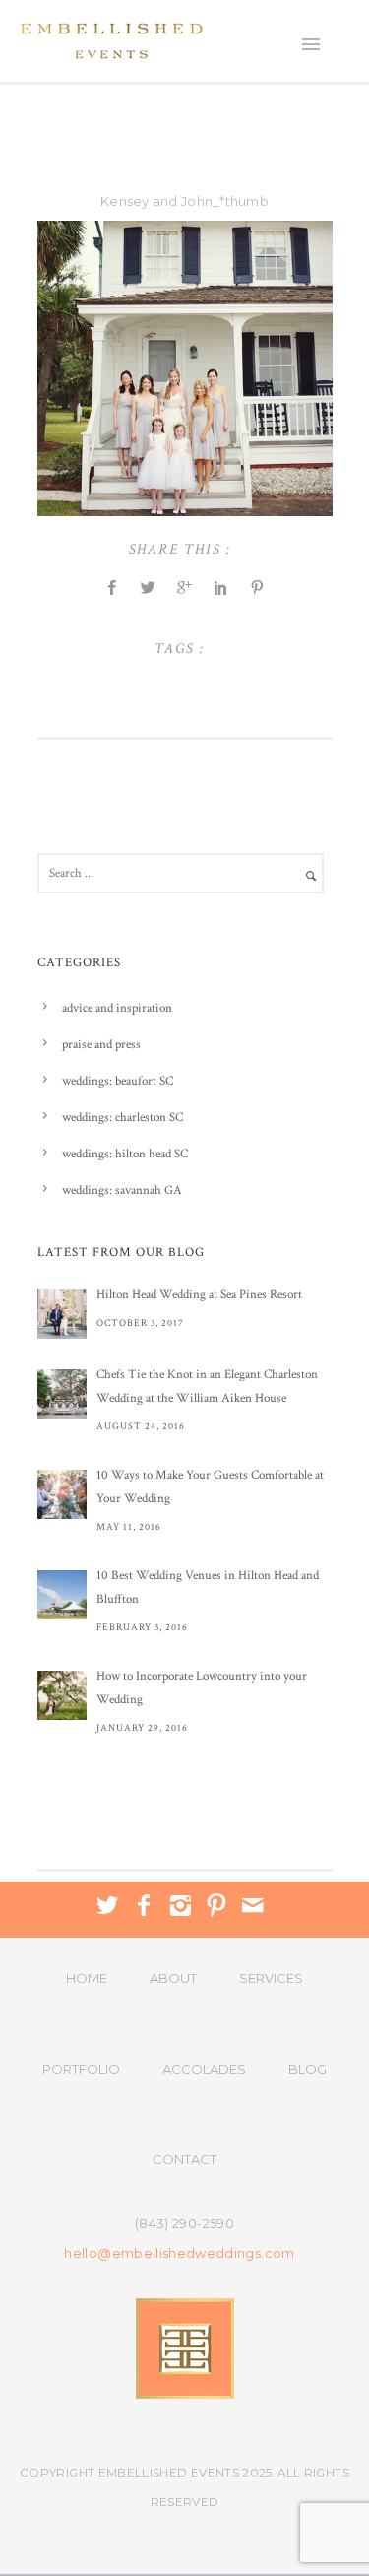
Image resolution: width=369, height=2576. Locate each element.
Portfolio (81, 2069)
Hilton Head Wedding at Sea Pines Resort (199, 1295)
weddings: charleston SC (123, 1118)
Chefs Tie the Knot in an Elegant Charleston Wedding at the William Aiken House (207, 1387)
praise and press (101, 1045)
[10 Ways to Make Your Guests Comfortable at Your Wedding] (62, 1494)
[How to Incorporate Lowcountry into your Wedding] (62, 1695)
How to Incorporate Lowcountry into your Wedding (202, 1688)
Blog (307, 2069)
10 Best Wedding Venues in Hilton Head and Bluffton (208, 1587)
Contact (184, 2159)
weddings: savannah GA (122, 1190)
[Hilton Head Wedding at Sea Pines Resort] (62, 1314)
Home (87, 1978)
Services (271, 1978)
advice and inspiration (117, 1008)
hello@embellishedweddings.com (179, 2253)
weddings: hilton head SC (125, 1154)
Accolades (204, 2069)
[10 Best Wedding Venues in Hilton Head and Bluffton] (62, 1595)
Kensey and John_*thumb (184, 201)
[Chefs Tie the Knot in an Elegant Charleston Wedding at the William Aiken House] (62, 1394)
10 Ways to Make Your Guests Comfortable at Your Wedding (210, 1487)
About (173, 1978)
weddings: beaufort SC (118, 1081)
